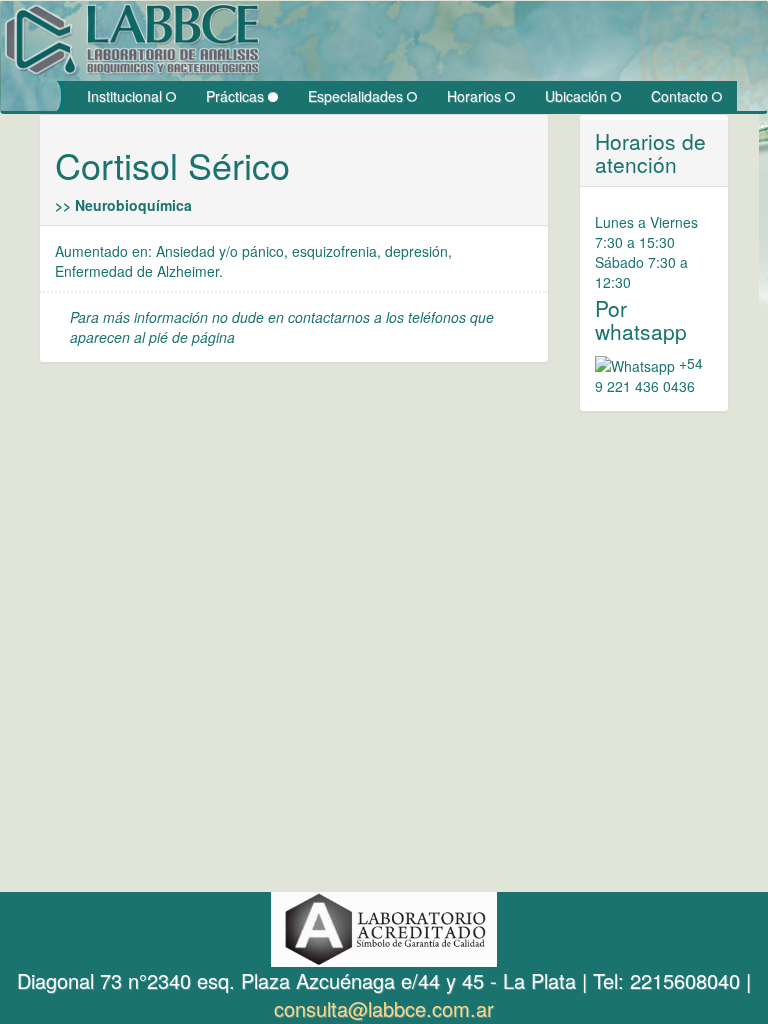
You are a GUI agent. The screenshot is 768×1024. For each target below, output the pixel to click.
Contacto (681, 96)
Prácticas (237, 96)
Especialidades (357, 96)
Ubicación (578, 96)
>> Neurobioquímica (123, 205)
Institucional (126, 96)
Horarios (476, 96)
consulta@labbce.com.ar (384, 1008)
